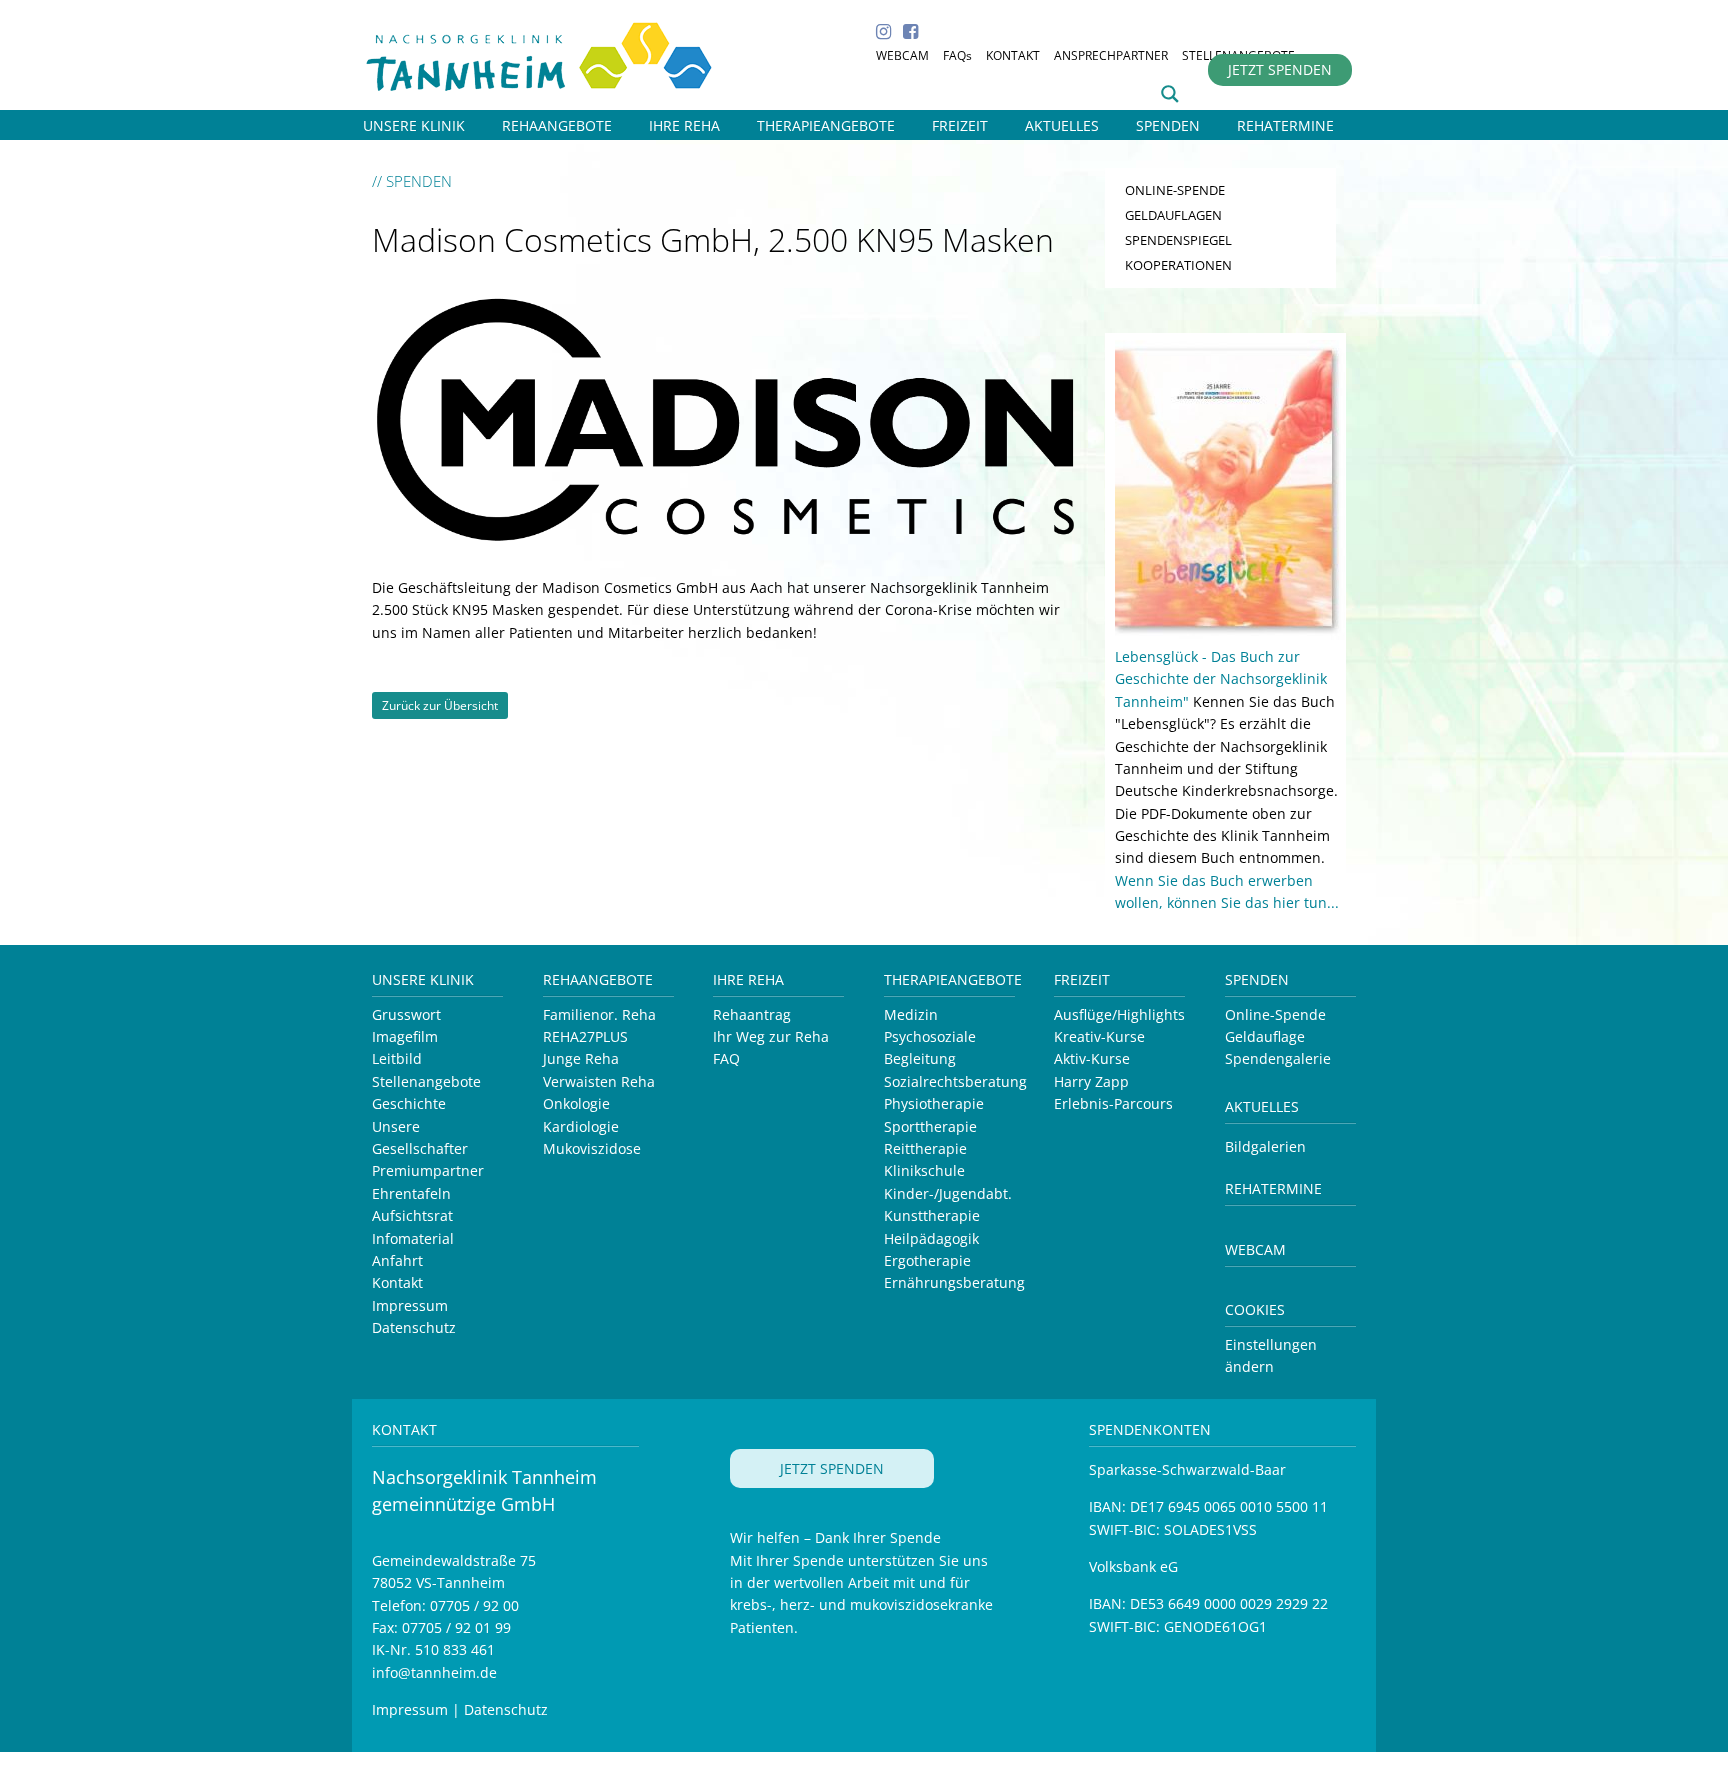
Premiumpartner (428, 1170)
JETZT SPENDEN (1280, 69)
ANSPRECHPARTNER (1111, 55)
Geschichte (409, 1103)
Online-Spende (1275, 1014)
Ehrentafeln (411, 1193)
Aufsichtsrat (412, 1215)
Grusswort (406, 1014)
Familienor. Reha (599, 1014)
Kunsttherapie (932, 1215)
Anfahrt (397, 1260)
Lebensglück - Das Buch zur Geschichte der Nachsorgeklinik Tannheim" (1221, 679)
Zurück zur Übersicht (440, 705)
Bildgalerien (1265, 1146)
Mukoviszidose (592, 1148)
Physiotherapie (934, 1103)
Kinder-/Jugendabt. (948, 1193)
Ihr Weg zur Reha (771, 1036)
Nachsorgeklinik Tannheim (561, 52)
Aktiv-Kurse (1092, 1058)
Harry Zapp (1091, 1081)
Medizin (911, 1014)
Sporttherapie (930, 1126)
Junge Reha (581, 1058)
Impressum (410, 1305)
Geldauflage (1265, 1036)
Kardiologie (581, 1126)
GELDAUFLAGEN (1173, 215)
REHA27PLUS (585, 1036)
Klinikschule (924, 1170)
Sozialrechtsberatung (955, 1081)
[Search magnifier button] (1170, 94)
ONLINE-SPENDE (1175, 190)
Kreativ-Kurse (1099, 1036)
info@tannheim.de (434, 1672)
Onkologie (576, 1103)
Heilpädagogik (931, 1238)
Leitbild (397, 1058)
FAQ (726, 1058)
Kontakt (397, 1282)
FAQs (957, 55)
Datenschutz (414, 1327)
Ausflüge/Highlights (1119, 1014)
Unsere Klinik (423, 979)
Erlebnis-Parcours (1113, 1103)
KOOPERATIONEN (1178, 265)
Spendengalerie (1278, 1058)
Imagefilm (405, 1036)
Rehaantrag (752, 1014)
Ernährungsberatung (954, 1282)
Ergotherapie (927, 1260)
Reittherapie (925, 1148)
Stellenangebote (426, 1081)
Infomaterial (413, 1238)
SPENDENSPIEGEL (1178, 240)
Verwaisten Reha (599, 1081)
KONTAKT (1013, 55)
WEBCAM (902, 55)
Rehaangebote (598, 979)
